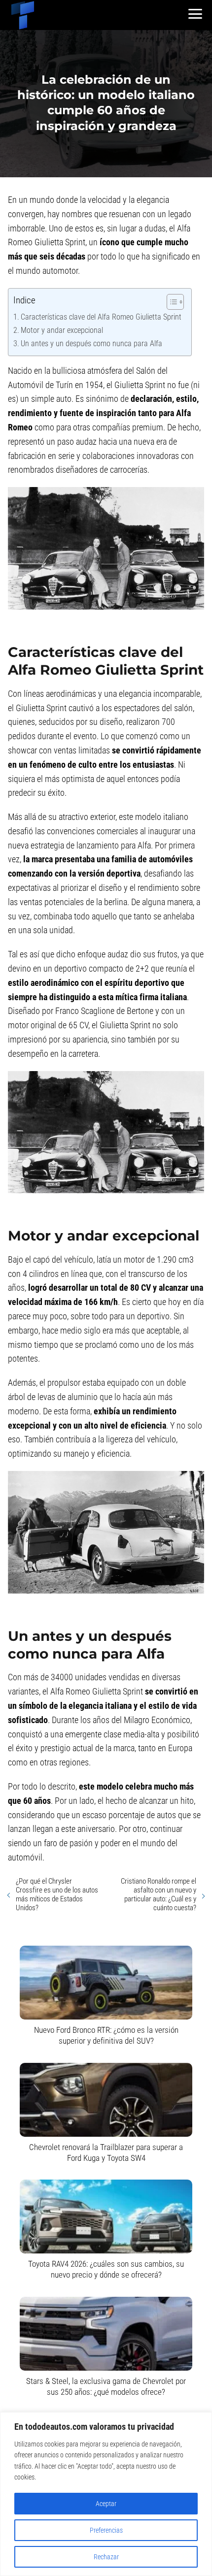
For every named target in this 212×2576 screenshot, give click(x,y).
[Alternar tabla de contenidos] (170, 302)
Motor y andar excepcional (62, 330)
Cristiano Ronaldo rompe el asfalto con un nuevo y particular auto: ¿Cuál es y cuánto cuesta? (159, 1894)
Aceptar (106, 2504)
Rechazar (106, 2557)
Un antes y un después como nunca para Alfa (91, 343)
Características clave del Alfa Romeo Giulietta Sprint (101, 317)
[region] (106, 2494)
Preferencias (106, 2530)
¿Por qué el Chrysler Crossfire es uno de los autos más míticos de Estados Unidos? (57, 1894)
